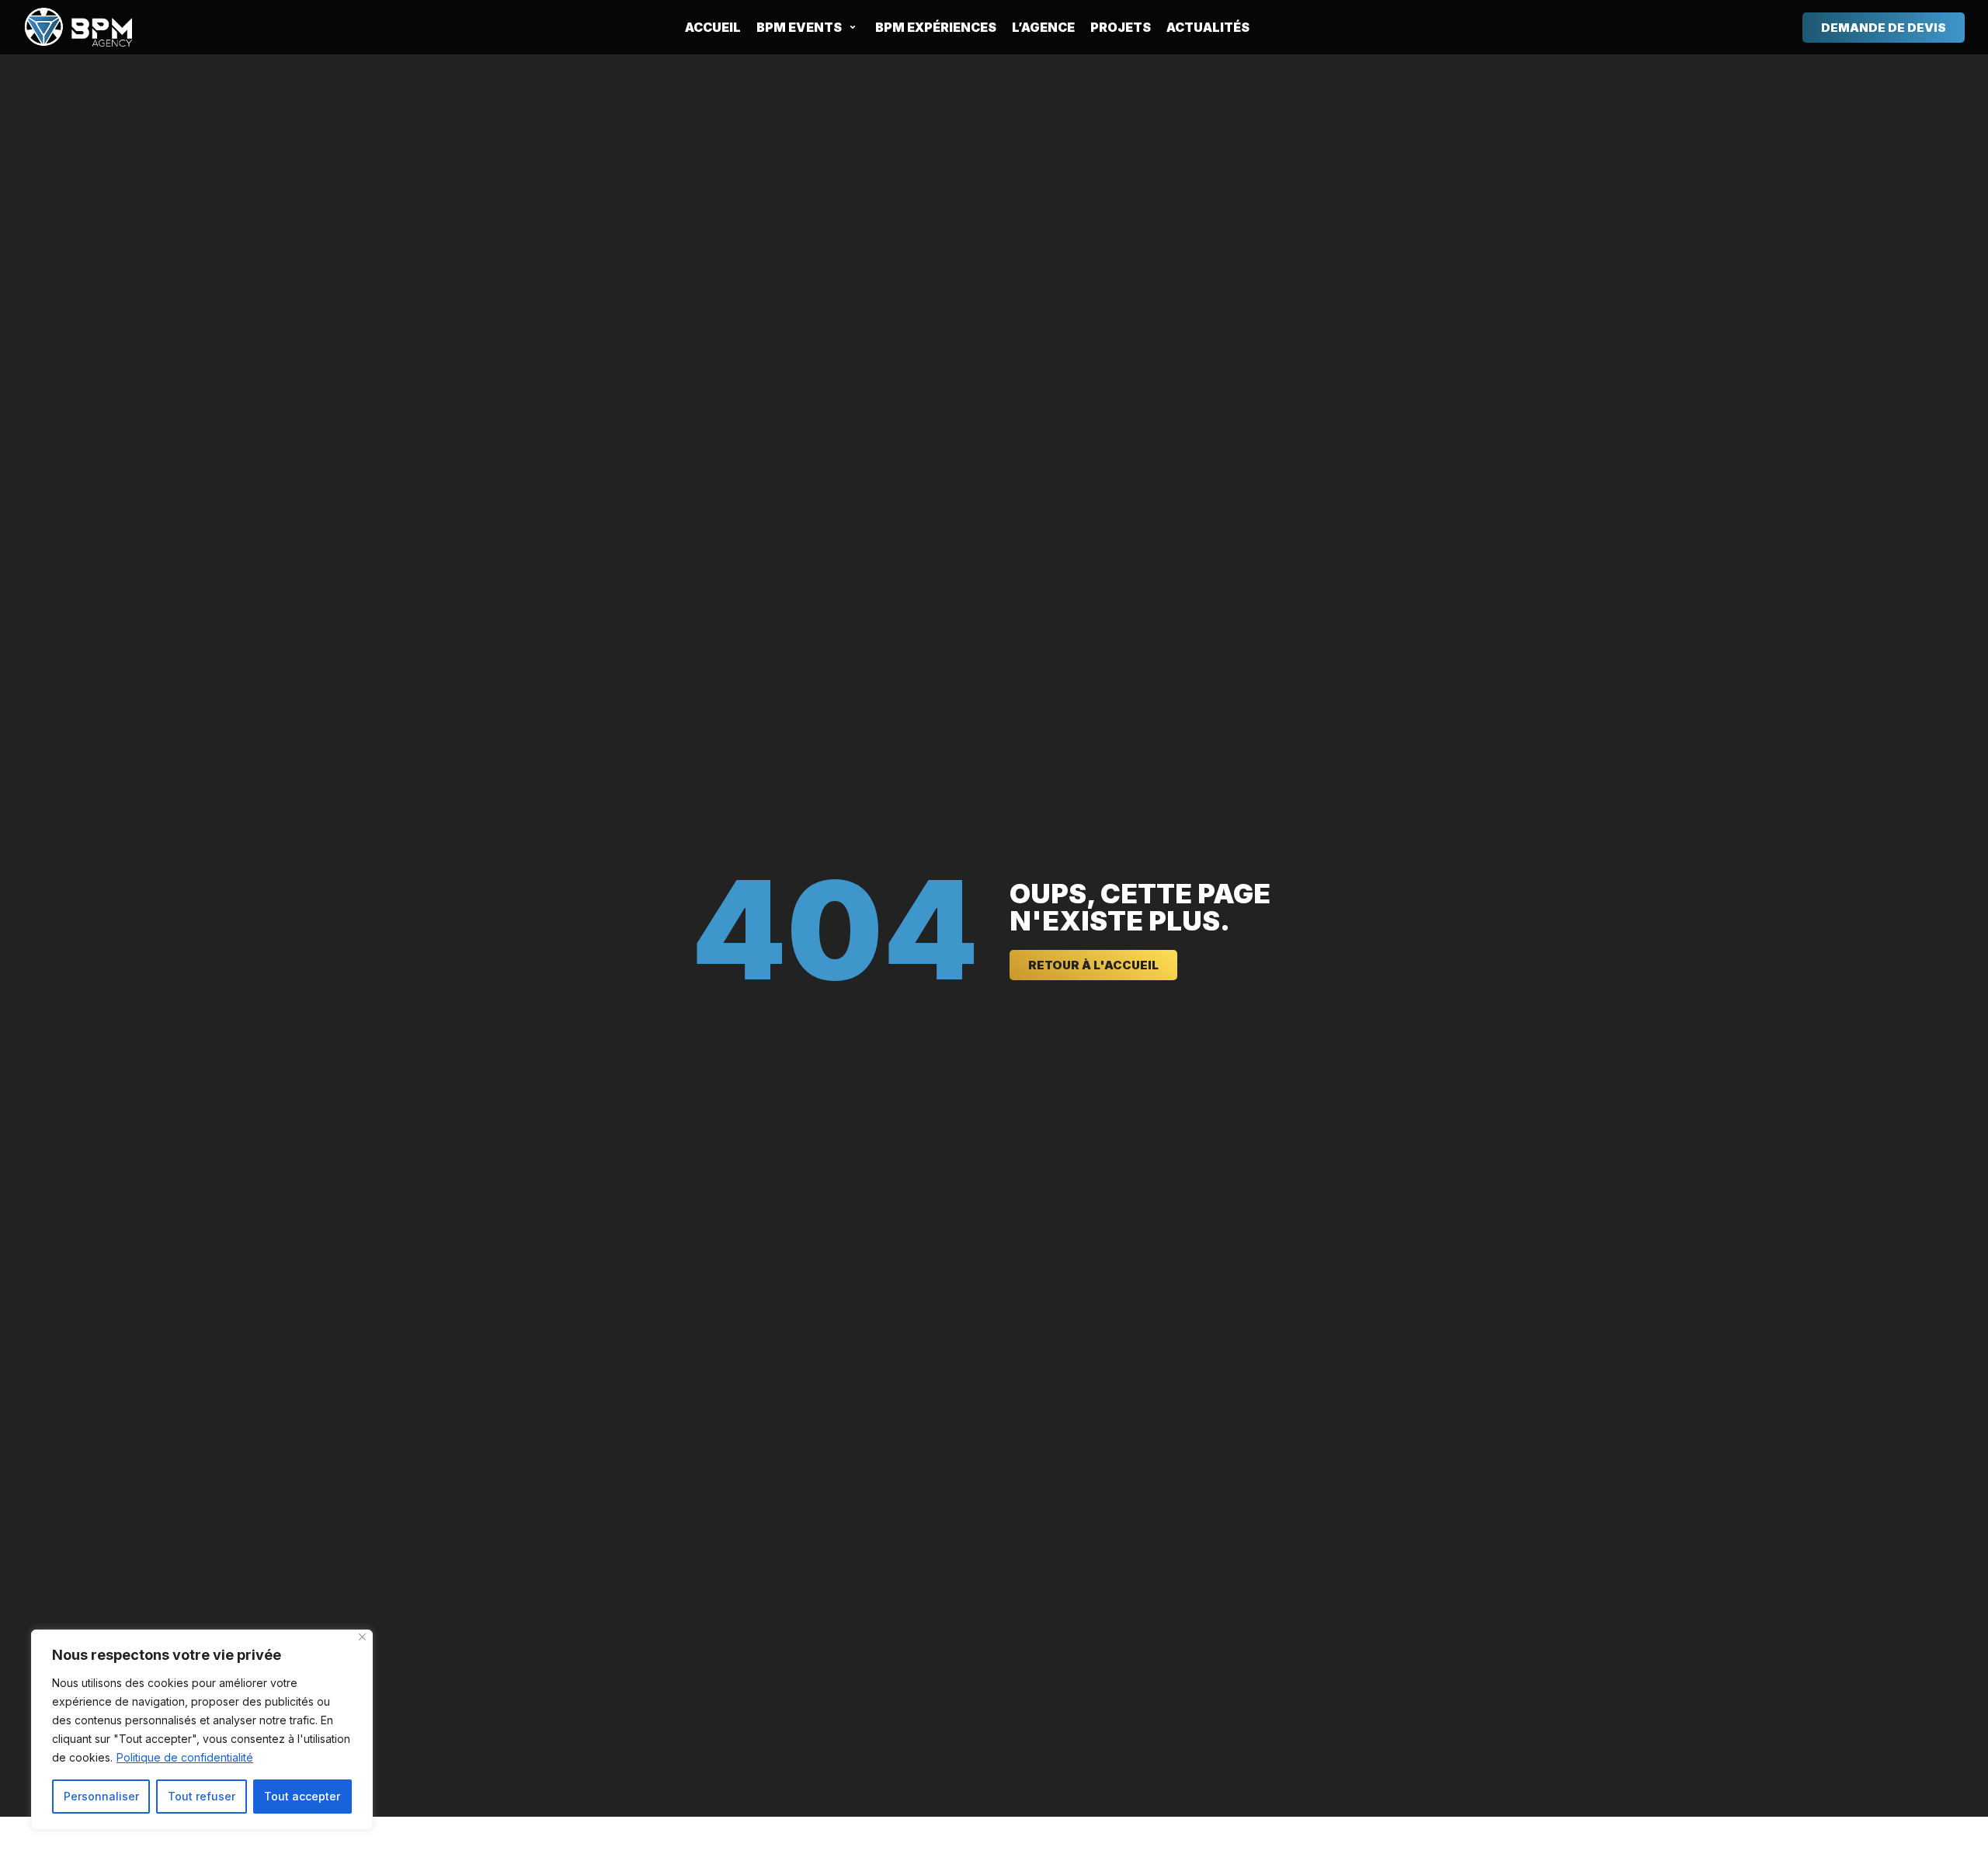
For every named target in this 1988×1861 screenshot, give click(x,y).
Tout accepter (302, 1796)
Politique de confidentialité (185, 1757)
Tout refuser (202, 1796)
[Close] (362, 1637)
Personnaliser (101, 1796)
